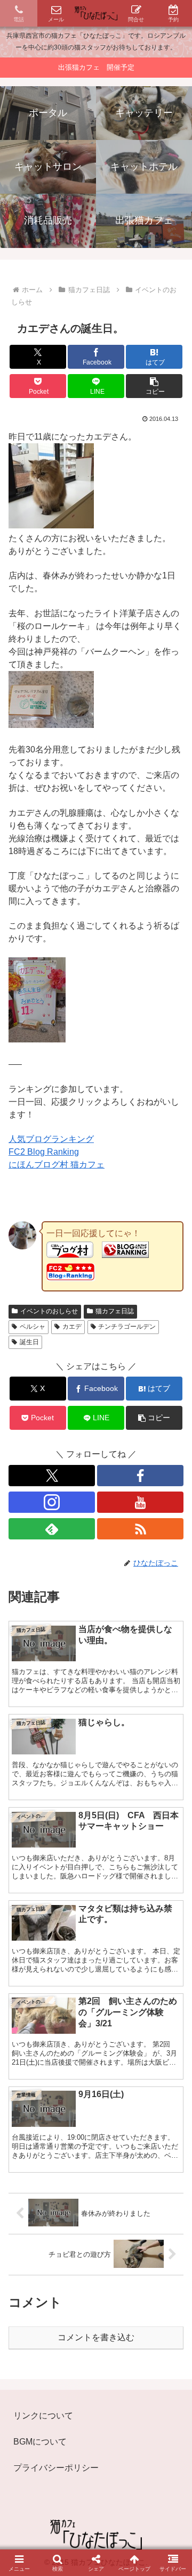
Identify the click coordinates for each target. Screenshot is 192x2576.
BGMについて (40, 2442)
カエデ (72, 1327)
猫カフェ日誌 (115, 1311)
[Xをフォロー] (52, 1476)
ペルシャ (33, 1327)
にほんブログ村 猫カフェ (57, 1165)
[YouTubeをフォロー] (140, 1502)
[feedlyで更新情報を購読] (52, 1529)
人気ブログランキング (51, 1139)
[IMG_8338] (37, 1039)
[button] (154, 386)
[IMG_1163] (51, 525)
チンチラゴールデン (127, 1327)
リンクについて (43, 2416)
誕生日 (29, 1342)
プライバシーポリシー (56, 2468)
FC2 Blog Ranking (44, 1152)
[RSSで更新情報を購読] (140, 1529)
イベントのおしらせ (49, 1311)
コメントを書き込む (96, 2337)
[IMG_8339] (51, 725)
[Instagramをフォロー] (52, 1502)
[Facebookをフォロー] (140, 1476)
